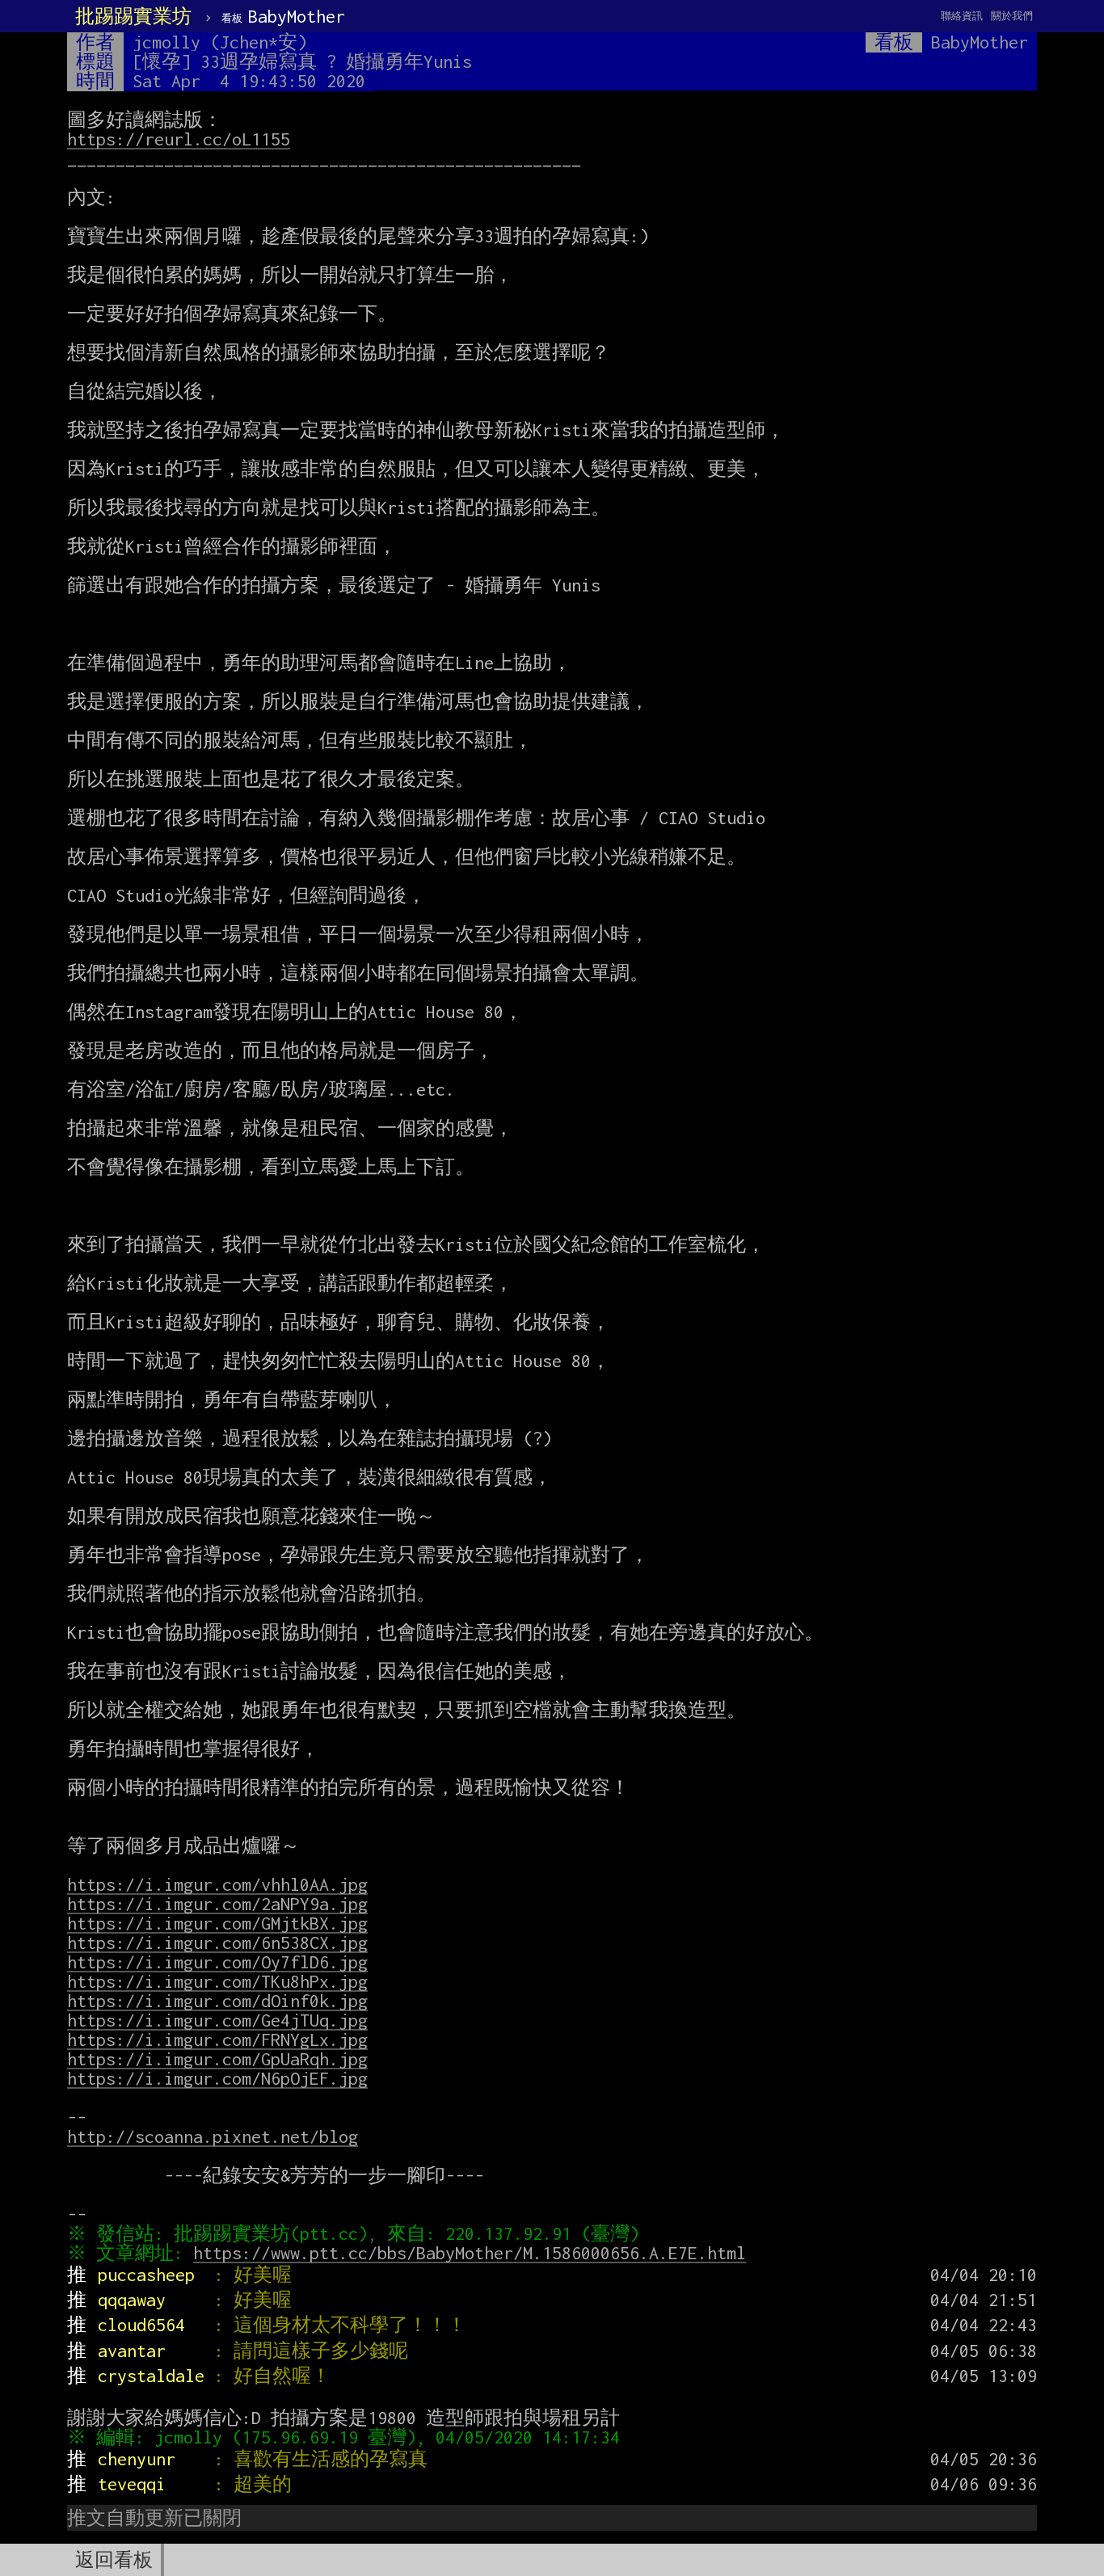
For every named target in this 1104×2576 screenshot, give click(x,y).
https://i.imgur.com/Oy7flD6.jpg (217, 1962)
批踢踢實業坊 (133, 16)
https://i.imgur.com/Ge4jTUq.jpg (217, 2020)
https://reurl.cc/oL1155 (179, 139)
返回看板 (114, 2560)
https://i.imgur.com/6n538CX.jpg (217, 1943)
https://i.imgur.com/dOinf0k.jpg (217, 2001)
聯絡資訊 (962, 16)
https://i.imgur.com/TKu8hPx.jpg (217, 1981)
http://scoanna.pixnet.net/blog (213, 2136)
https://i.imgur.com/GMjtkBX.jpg (217, 1923)
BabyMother (283, 16)
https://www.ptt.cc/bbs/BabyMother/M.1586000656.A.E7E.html (470, 2253)
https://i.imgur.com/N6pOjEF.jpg (217, 2078)
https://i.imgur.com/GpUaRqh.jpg (217, 2059)
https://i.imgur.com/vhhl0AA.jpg (217, 1884)
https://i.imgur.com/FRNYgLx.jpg (217, 2039)
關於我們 (1012, 16)
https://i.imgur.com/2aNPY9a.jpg (217, 1904)
